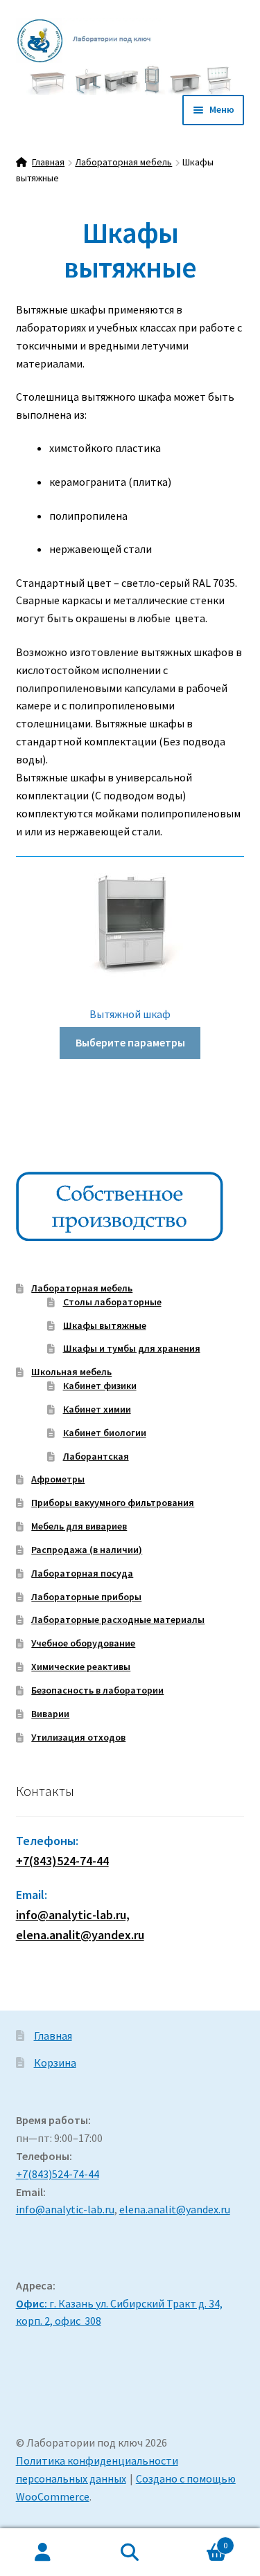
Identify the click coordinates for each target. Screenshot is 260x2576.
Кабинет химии (97, 1409)
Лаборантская (96, 1456)
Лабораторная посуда (82, 1573)
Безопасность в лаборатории (97, 1690)
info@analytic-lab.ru (65, 2209)
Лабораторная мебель (123, 162)
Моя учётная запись (43, 2552)
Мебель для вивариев (79, 1526)
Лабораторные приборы (86, 1597)
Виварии (50, 1714)
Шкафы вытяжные (105, 1325)
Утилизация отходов (78, 1737)
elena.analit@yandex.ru (175, 2209)
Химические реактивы (81, 1667)
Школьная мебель (71, 1372)
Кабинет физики (100, 1386)
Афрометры (58, 1479)
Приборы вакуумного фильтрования (113, 1503)
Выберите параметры (130, 1042)
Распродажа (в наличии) (87, 1550)
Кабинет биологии (105, 1433)
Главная (48, 162)
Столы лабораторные (112, 1302)
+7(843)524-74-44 (62, 1861)
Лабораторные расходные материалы (118, 1620)
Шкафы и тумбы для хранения (132, 1348)
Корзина (55, 2062)
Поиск (130, 2552)
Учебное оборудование (83, 1643)
